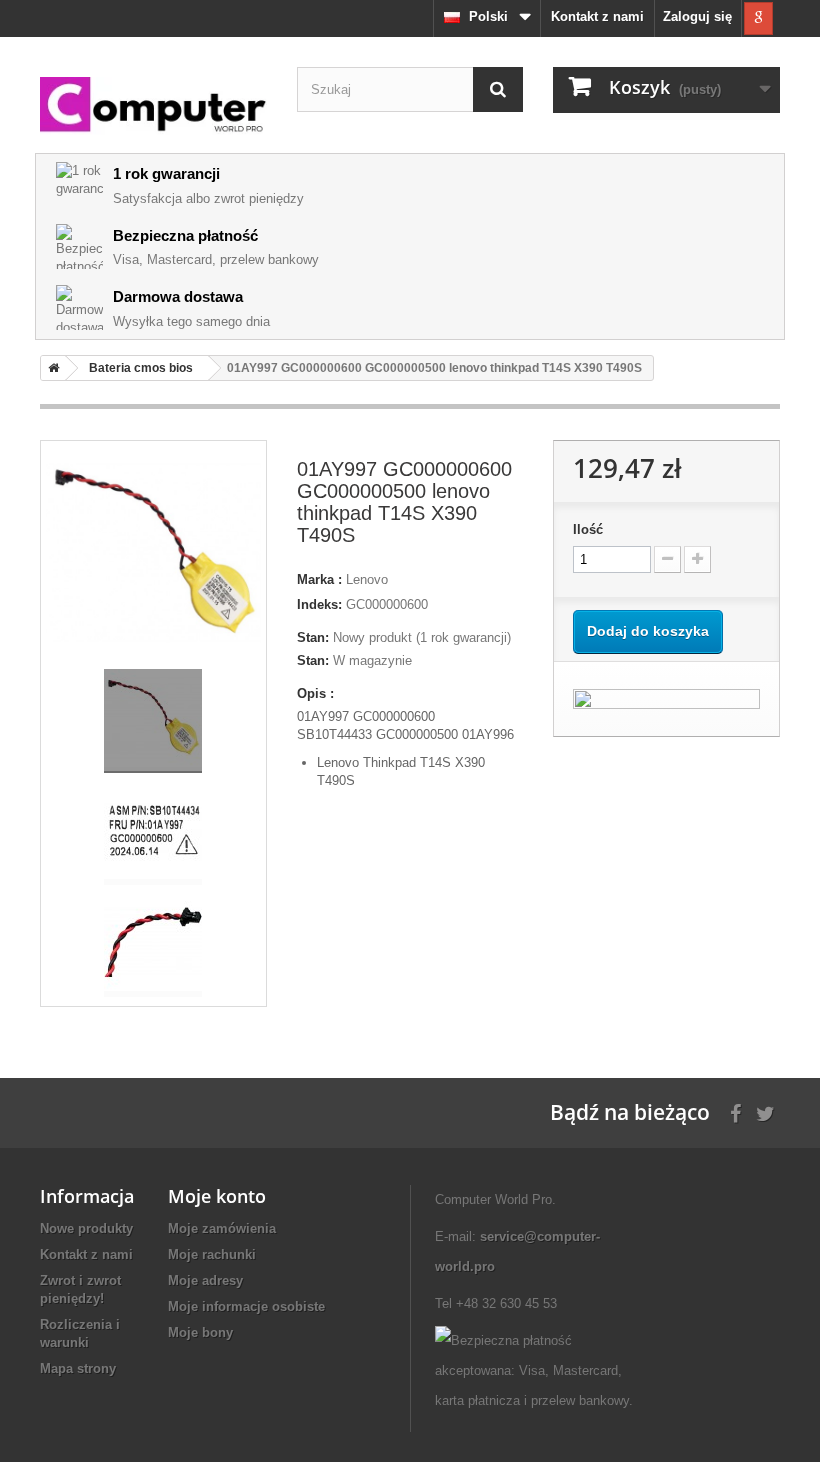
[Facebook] (735, 1111)
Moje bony (200, 1332)
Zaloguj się (697, 16)
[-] (667, 559)
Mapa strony (78, 1368)
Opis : (315, 693)
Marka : (319, 579)
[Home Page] (50, 368)
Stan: (313, 637)
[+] (697, 559)
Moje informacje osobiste (246, 1306)
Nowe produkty (86, 1228)
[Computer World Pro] (153, 106)
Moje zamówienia (222, 1228)
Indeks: (319, 604)
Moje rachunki (212, 1254)
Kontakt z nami (597, 16)
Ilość (588, 529)
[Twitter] (765, 1111)
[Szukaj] (498, 89)
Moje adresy (205, 1280)
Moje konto (217, 1196)
